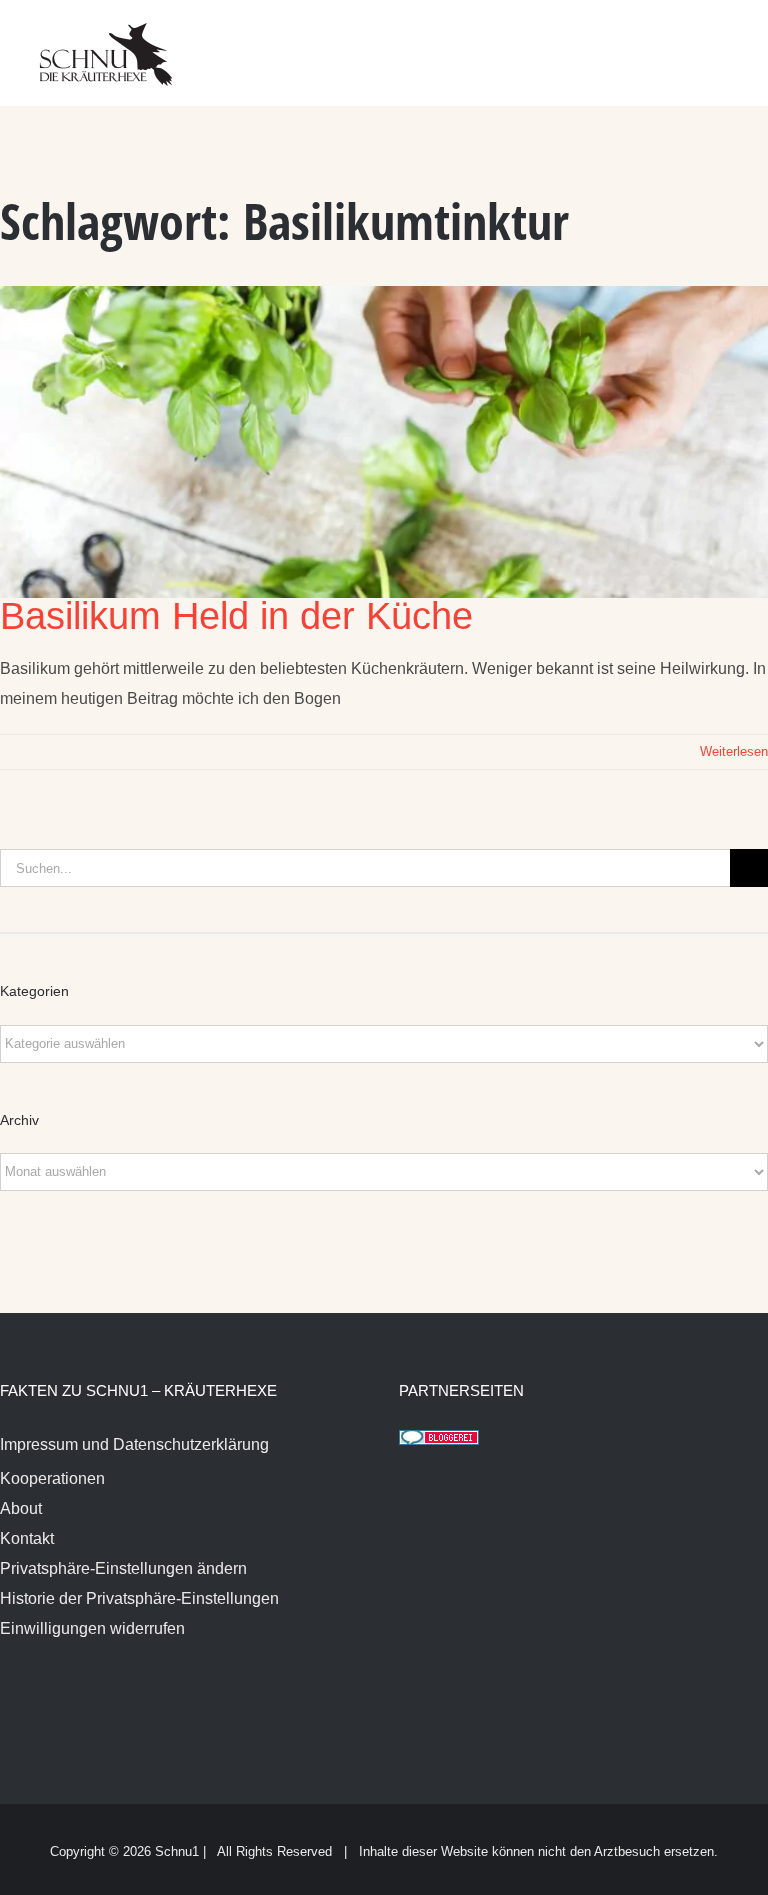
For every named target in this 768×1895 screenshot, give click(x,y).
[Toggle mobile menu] (730, 40)
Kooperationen (52, 1478)
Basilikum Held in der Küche (236, 616)
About (21, 1508)
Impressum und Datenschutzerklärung (134, 1444)
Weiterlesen (734, 751)
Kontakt (27, 1538)
